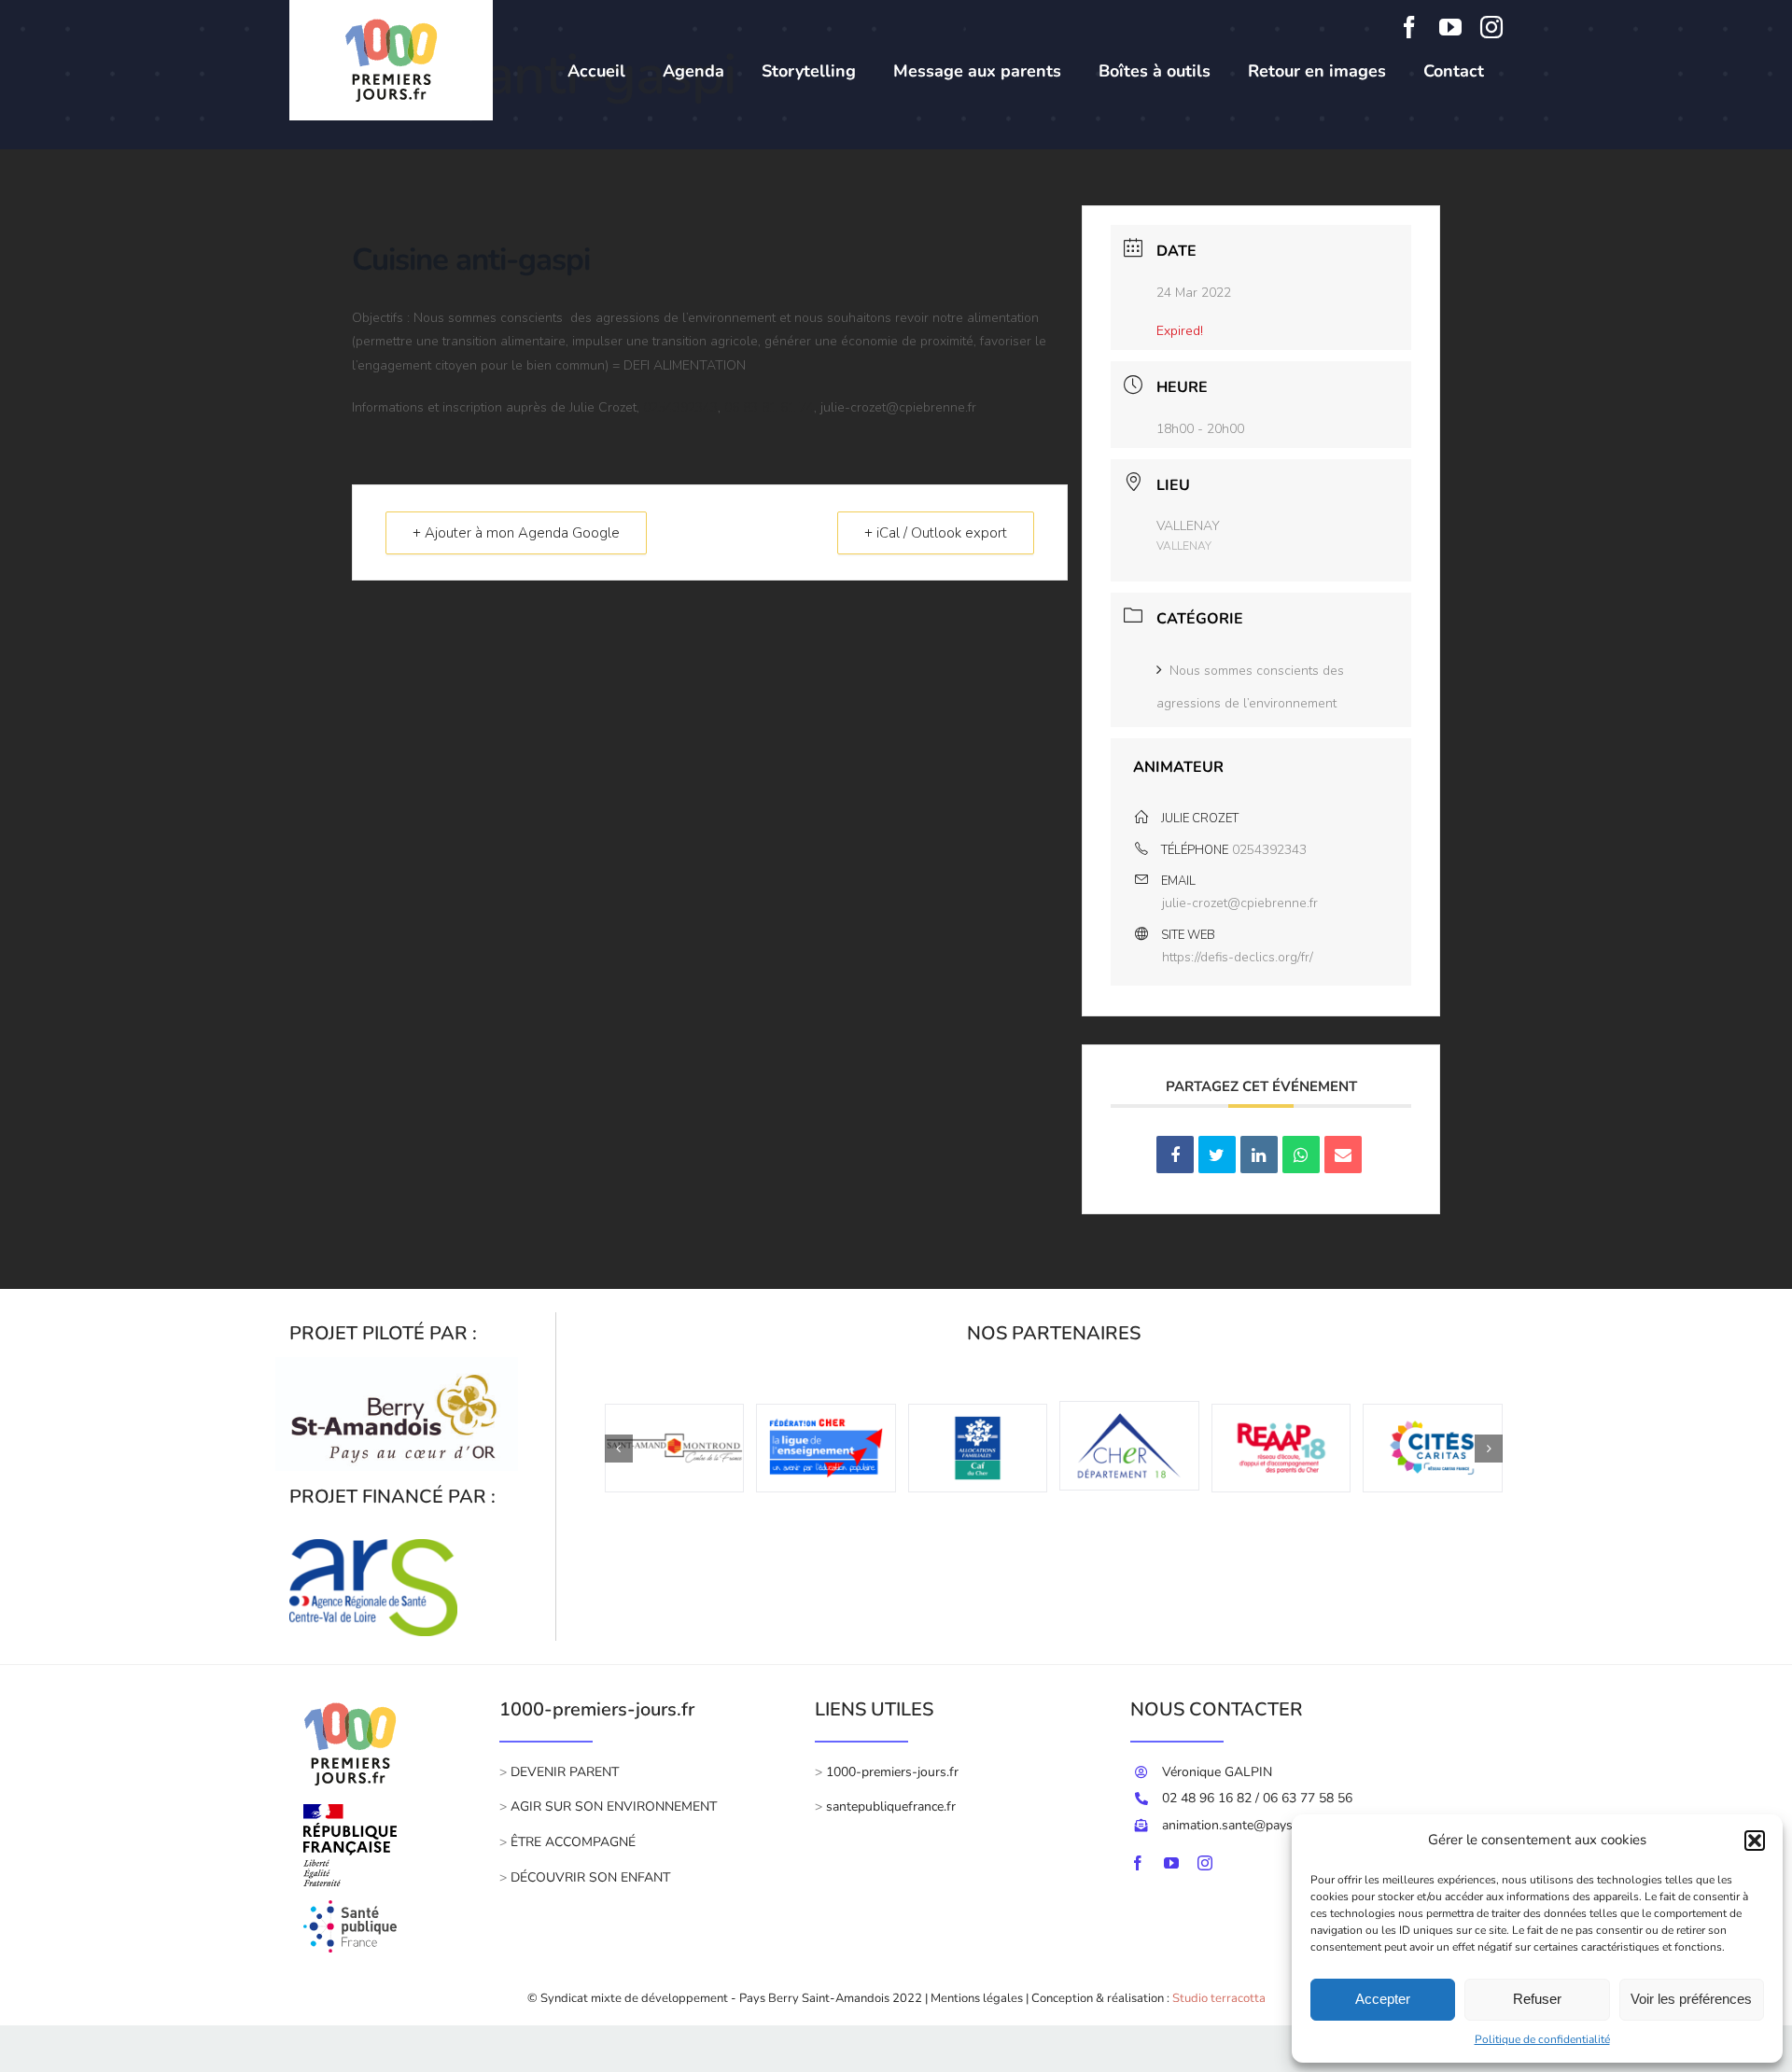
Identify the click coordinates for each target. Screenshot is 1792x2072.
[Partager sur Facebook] (1175, 1155)
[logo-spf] (350, 1909)
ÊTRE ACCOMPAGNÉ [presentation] (573, 1842)
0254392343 (680, 407)
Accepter (1383, 1999)
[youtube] (1450, 27)
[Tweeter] (1217, 1155)
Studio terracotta (1219, 1998)
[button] (1755, 1841)
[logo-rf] (350, 1813)
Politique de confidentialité (1542, 2039)
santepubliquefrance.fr (891, 1806)
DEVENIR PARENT (565, 1772)
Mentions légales (977, 1998)
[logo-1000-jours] (350, 1697)
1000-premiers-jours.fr (892, 1772)
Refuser (1537, 1999)
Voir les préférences (1691, 1999)
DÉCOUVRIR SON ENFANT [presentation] (588, 1877)
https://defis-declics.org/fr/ (1238, 957)
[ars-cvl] (373, 1547)
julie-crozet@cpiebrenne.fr (1240, 903)
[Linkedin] (1259, 1155)
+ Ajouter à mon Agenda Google (516, 533)
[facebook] (1409, 27)
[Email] (1343, 1155)
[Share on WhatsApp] (1301, 1155)
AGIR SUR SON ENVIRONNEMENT (614, 1806)
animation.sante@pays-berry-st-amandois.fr (1290, 1825)
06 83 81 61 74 (769, 407)
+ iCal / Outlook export (936, 533)
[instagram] (1491, 27)
